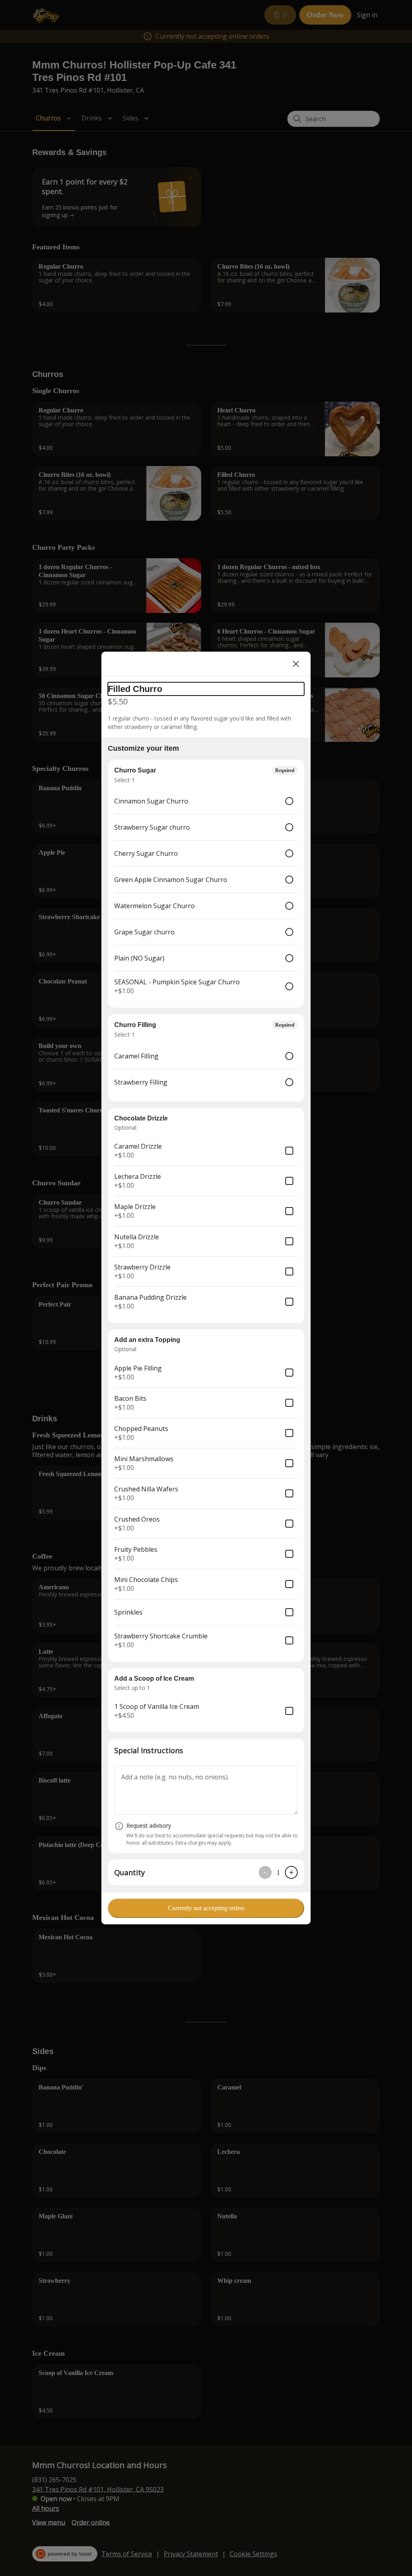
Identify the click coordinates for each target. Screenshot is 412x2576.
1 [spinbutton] (278, 1872)
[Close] (296, 664)
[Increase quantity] (291, 1872)
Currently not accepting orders (206, 1908)
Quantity (130, 1872)
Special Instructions (149, 1750)
